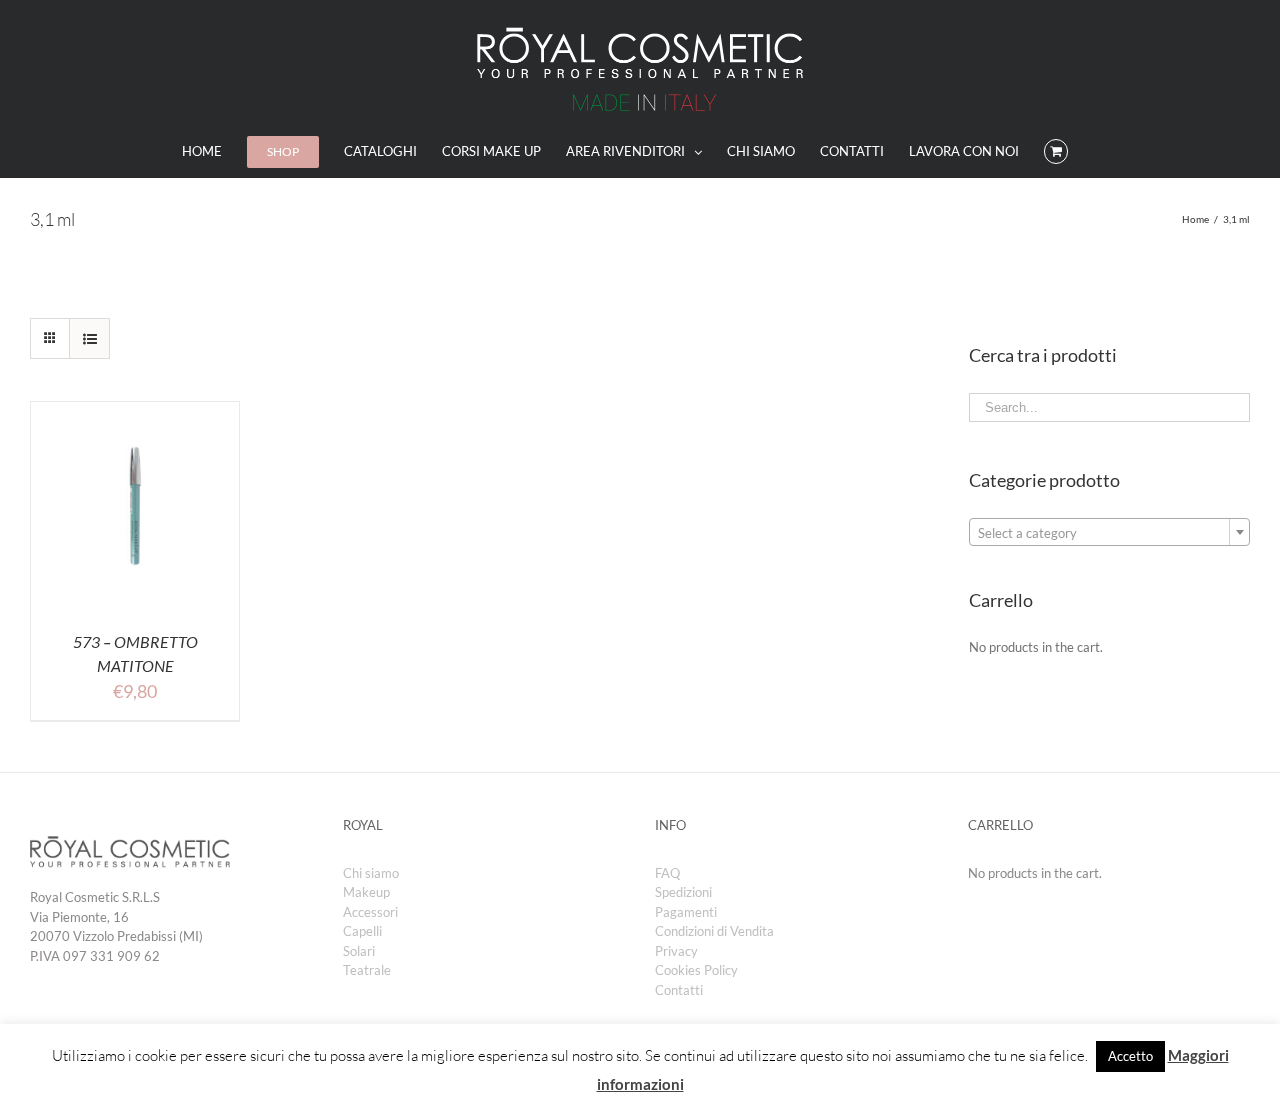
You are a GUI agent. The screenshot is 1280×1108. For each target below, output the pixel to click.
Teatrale (367, 970)
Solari (359, 951)
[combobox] (1109, 532)
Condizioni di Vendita (714, 931)
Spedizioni (683, 892)
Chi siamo (371, 873)
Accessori (370, 912)
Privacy (676, 951)
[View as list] (89, 338)
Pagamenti (686, 912)
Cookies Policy (696, 970)
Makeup (366, 892)
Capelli (362, 931)
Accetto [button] (1130, 1056)
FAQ (667, 873)
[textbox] (1109, 533)
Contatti (679, 990)
